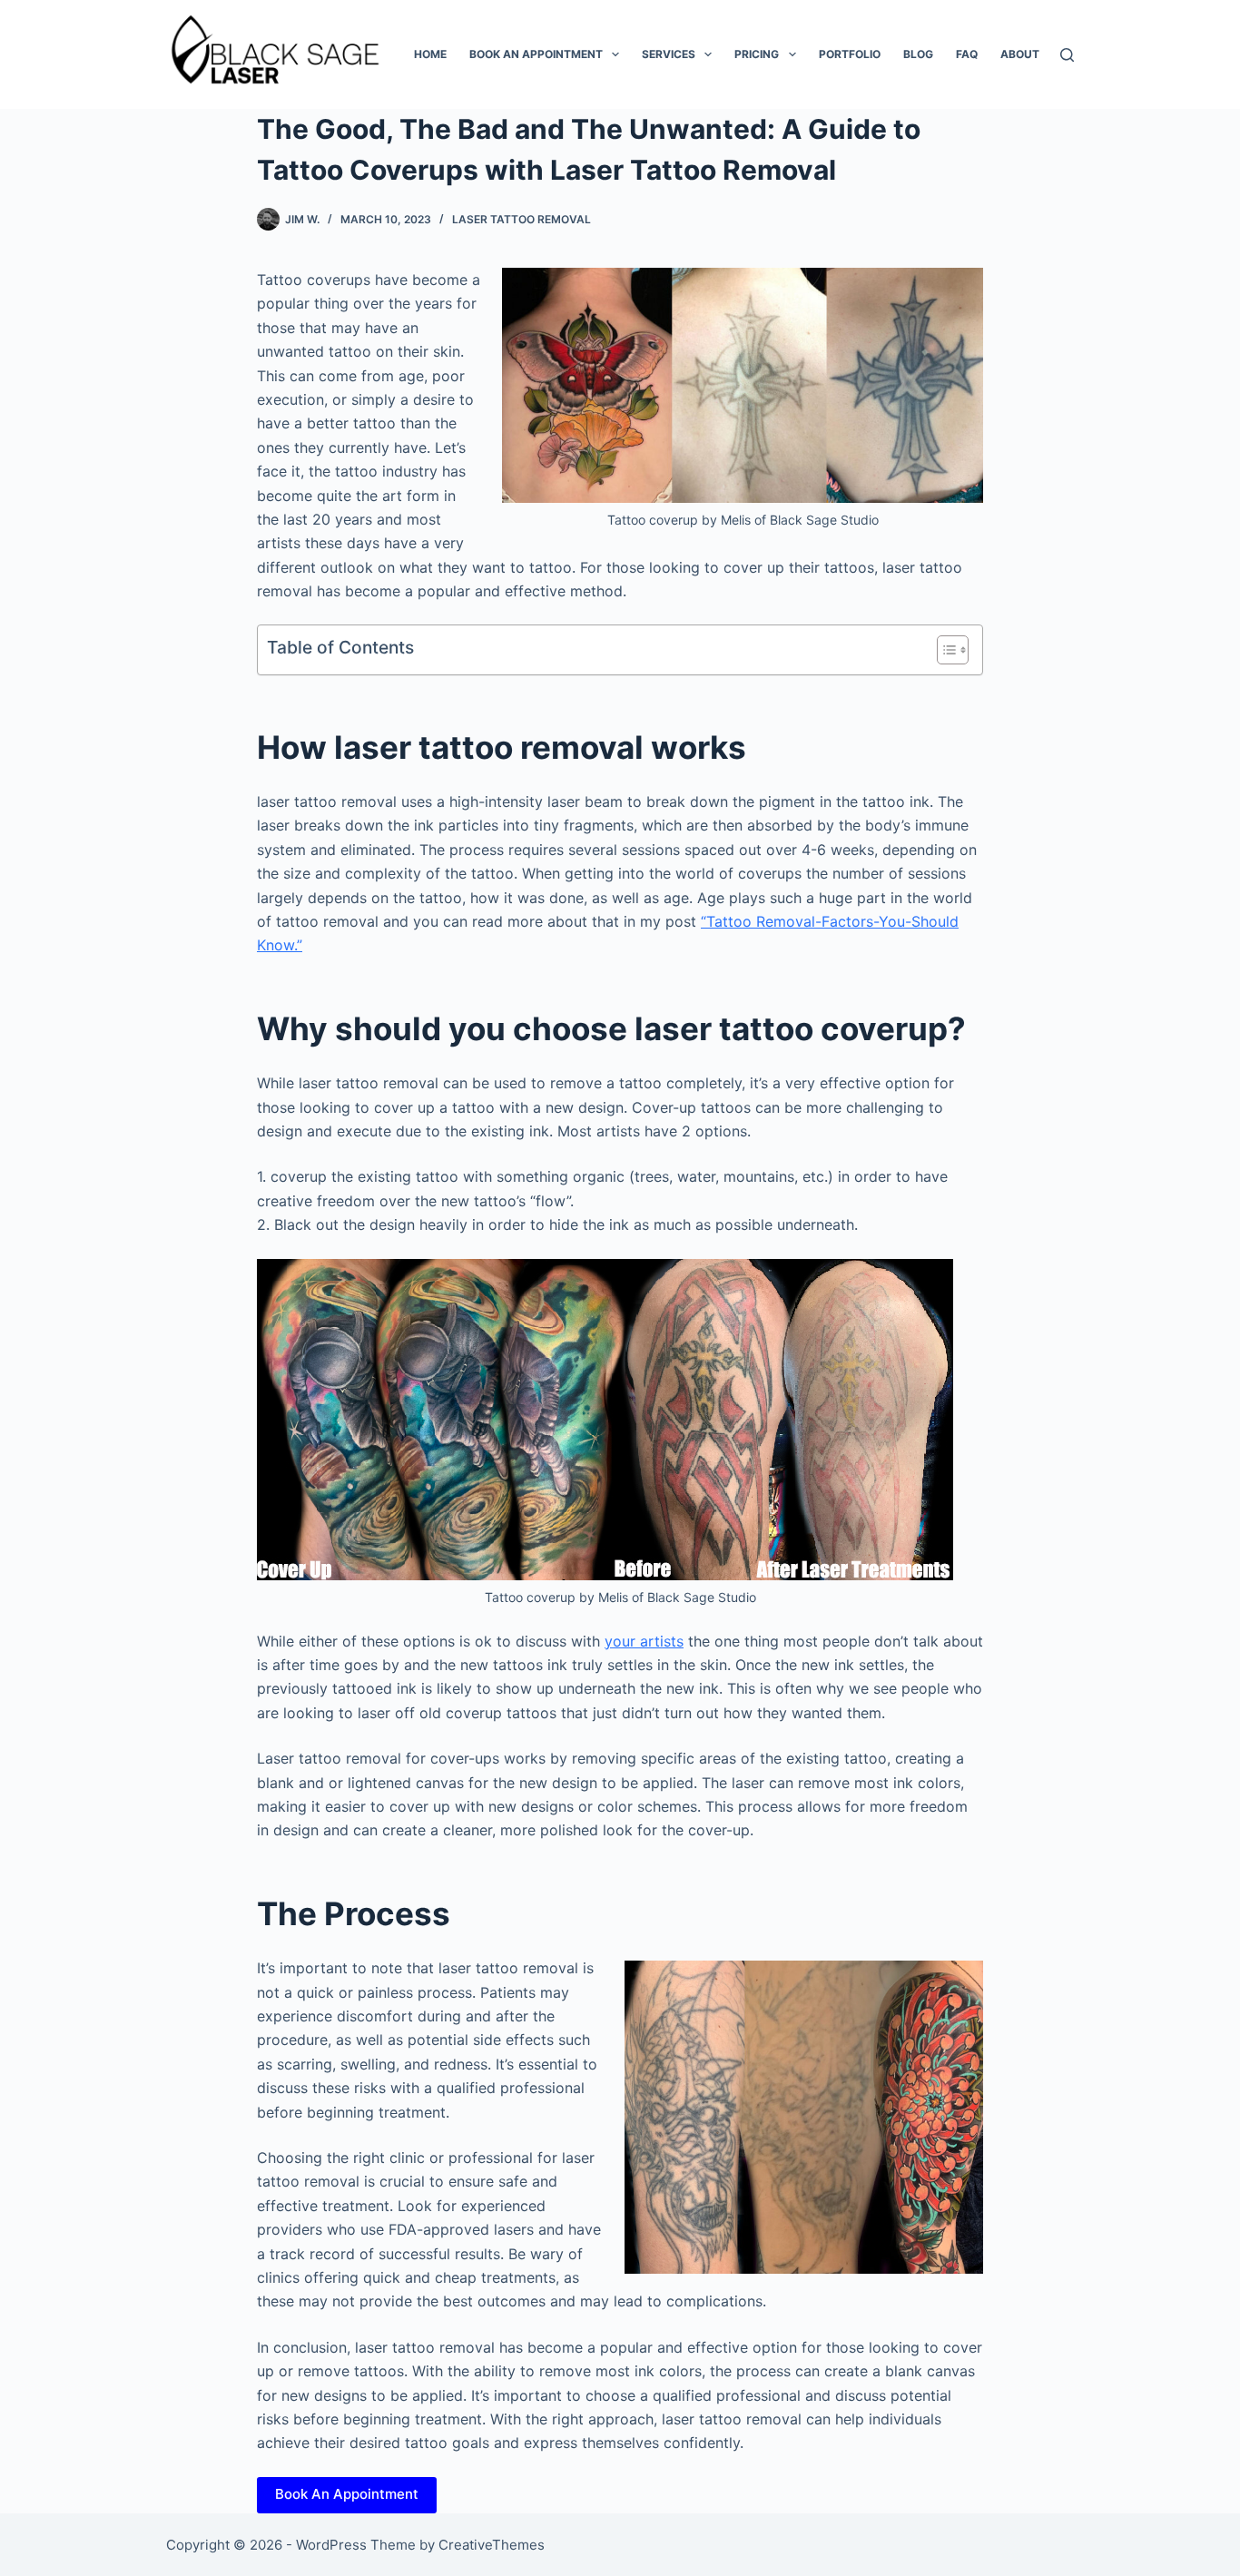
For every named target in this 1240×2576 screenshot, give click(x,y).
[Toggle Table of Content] (944, 650)
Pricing (757, 54)
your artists (644, 1641)
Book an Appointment (536, 54)
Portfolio (850, 54)
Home (430, 54)
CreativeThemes (492, 2545)
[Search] (1067, 55)
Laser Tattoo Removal (522, 219)
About (1020, 54)
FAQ (967, 54)
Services (669, 54)
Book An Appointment (347, 2494)
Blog (918, 54)
